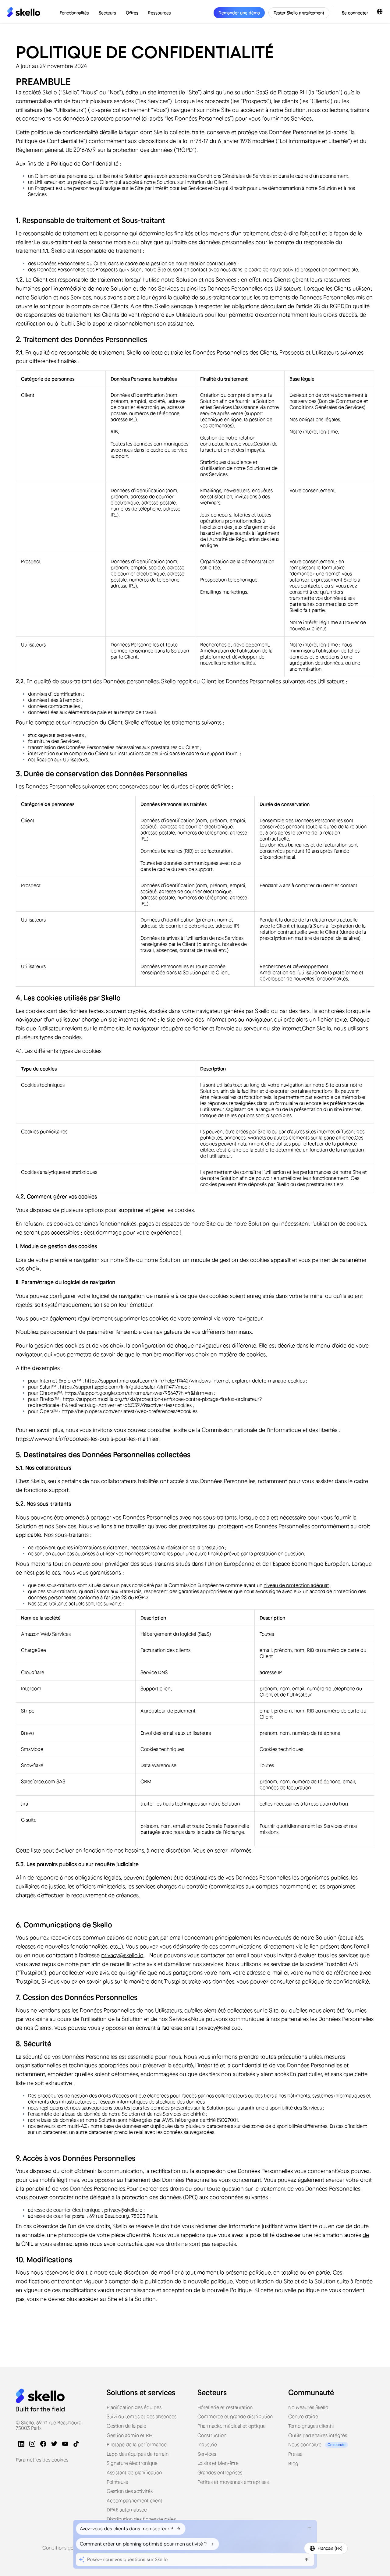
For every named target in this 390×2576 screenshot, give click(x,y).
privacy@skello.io (122, 1955)
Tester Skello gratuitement (299, 13)
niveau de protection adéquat (296, 1585)
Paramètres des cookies (42, 2460)
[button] (74, 13)
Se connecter (355, 13)
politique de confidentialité (335, 1982)
